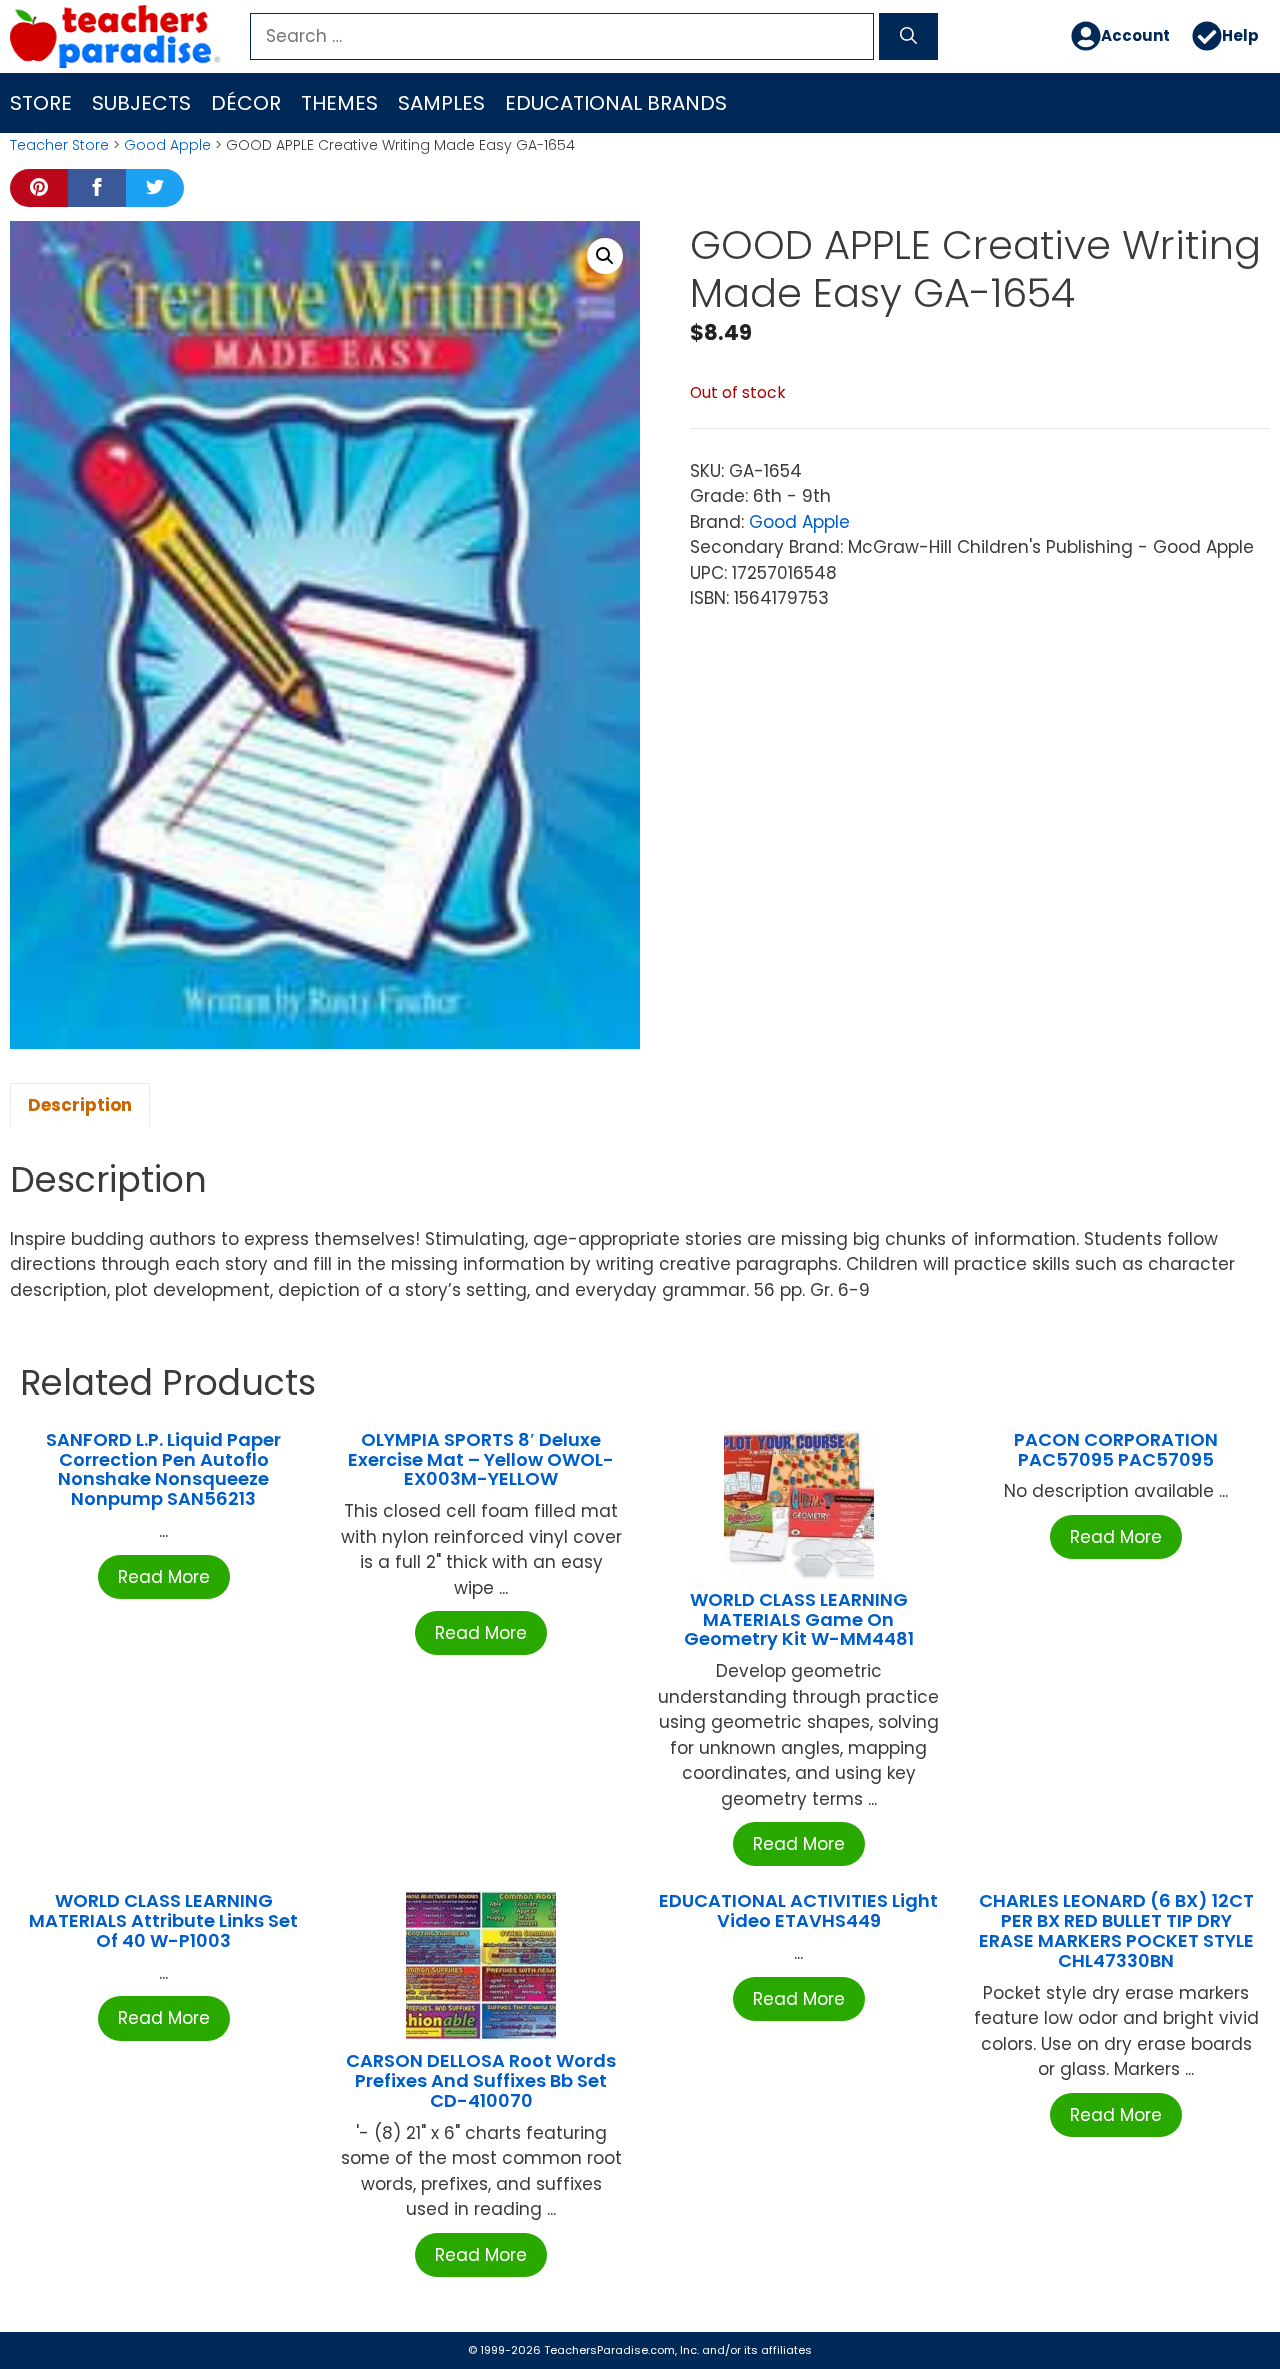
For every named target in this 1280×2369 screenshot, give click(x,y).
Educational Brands (616, 103)
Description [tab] (80, 1105)
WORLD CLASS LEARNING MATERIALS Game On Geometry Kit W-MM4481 (799, 1619)
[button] (605, 256)
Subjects (141, 103)
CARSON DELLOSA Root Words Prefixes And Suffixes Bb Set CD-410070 (481, 2080)
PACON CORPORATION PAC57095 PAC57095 (1116, 1449)
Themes (339, 103)
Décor (246, 103)
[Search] (908, 37)
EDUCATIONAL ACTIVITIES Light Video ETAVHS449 (798, 1910)
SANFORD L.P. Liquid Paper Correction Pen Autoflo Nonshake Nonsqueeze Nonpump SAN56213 (163, 1469)
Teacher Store (59, 145)
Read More (164, 1577)
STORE (41, 103)
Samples (441, 103)
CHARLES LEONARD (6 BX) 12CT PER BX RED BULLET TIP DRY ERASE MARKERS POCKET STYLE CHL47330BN (1116, 1930)
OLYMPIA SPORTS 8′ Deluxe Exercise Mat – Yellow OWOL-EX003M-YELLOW (481, 1459)
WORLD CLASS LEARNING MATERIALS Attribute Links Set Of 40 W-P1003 (163, 1920)
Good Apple (167, 145)
